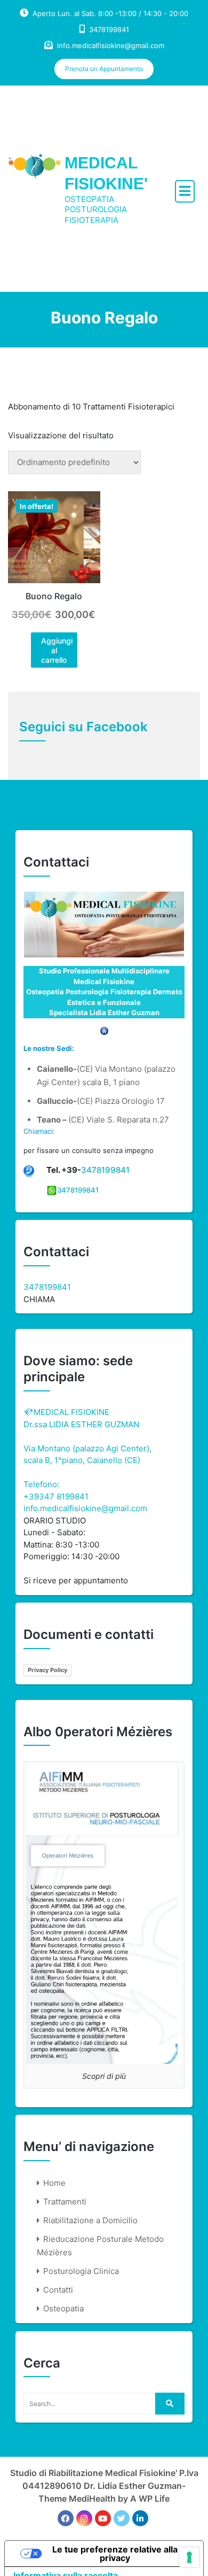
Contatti (58, 2290)
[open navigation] (185, 191)
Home (54, 2183)
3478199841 (105, 1170)
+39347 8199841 (56, 1496)
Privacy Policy (47, 1670)
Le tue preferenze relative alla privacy (115, 2554)
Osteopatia (63, 2308)
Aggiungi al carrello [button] (57, 650)
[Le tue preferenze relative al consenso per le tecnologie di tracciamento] (189, 2557)
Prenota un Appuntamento (104, 69)
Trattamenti (65, 2202)
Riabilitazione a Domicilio (90, 2220)
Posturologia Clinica (81, 2271)
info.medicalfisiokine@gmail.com (111, 45)
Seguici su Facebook (83, 727)
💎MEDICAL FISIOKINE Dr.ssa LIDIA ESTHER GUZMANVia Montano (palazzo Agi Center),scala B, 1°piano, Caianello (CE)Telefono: (87, 1448)
